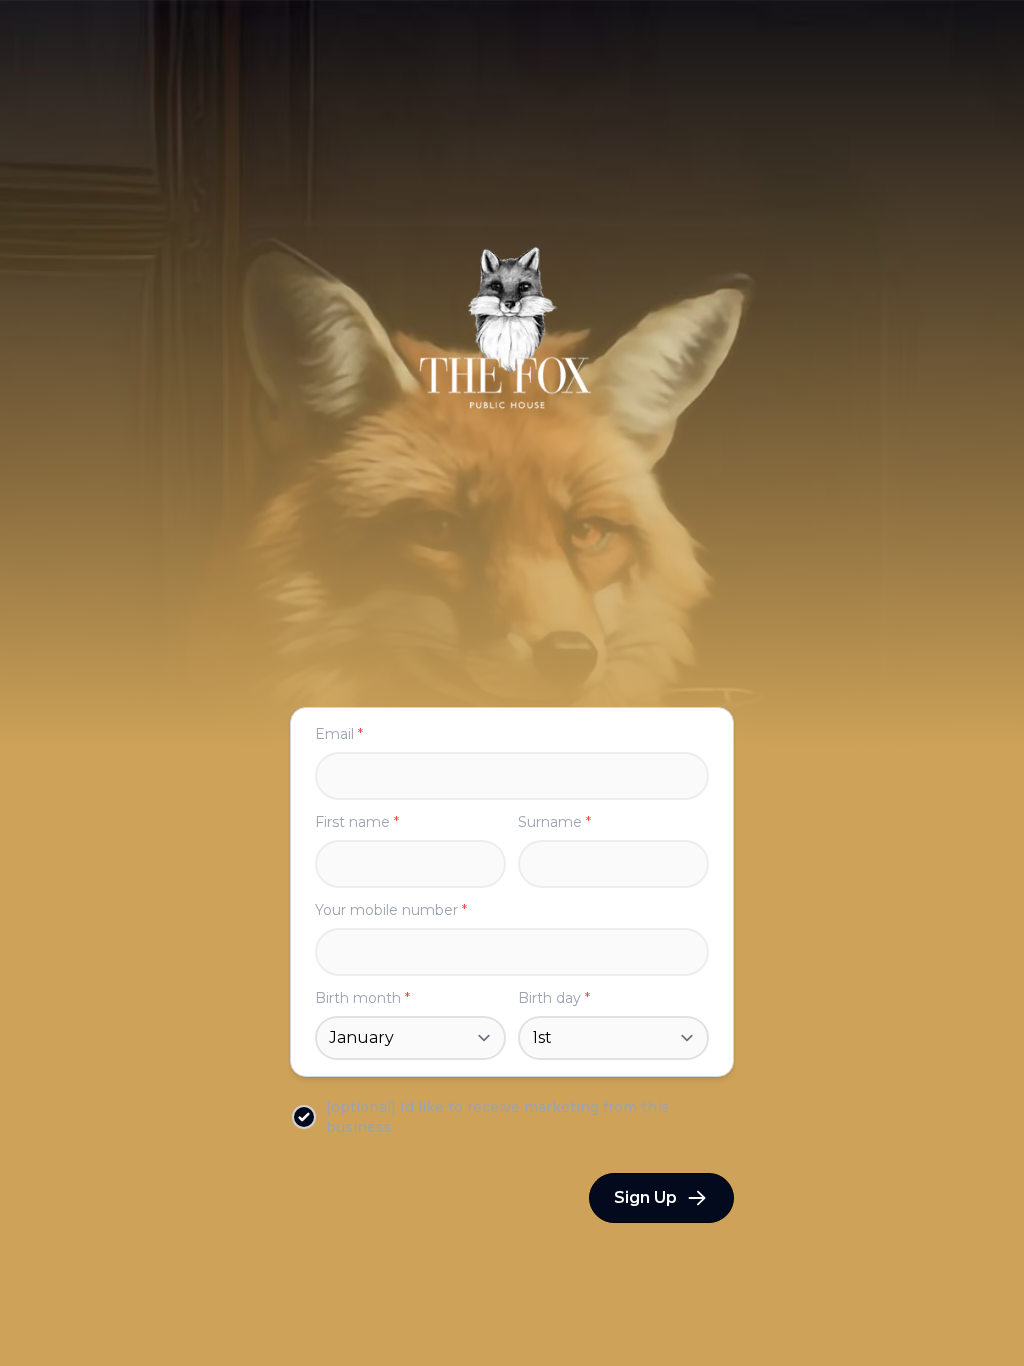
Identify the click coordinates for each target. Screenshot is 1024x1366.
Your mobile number (391, 910)
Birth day (554, 998)
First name (357, 822)
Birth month (362, 998)
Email (339, 734)
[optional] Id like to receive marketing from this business (497, 1117)
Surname (554, 822)
